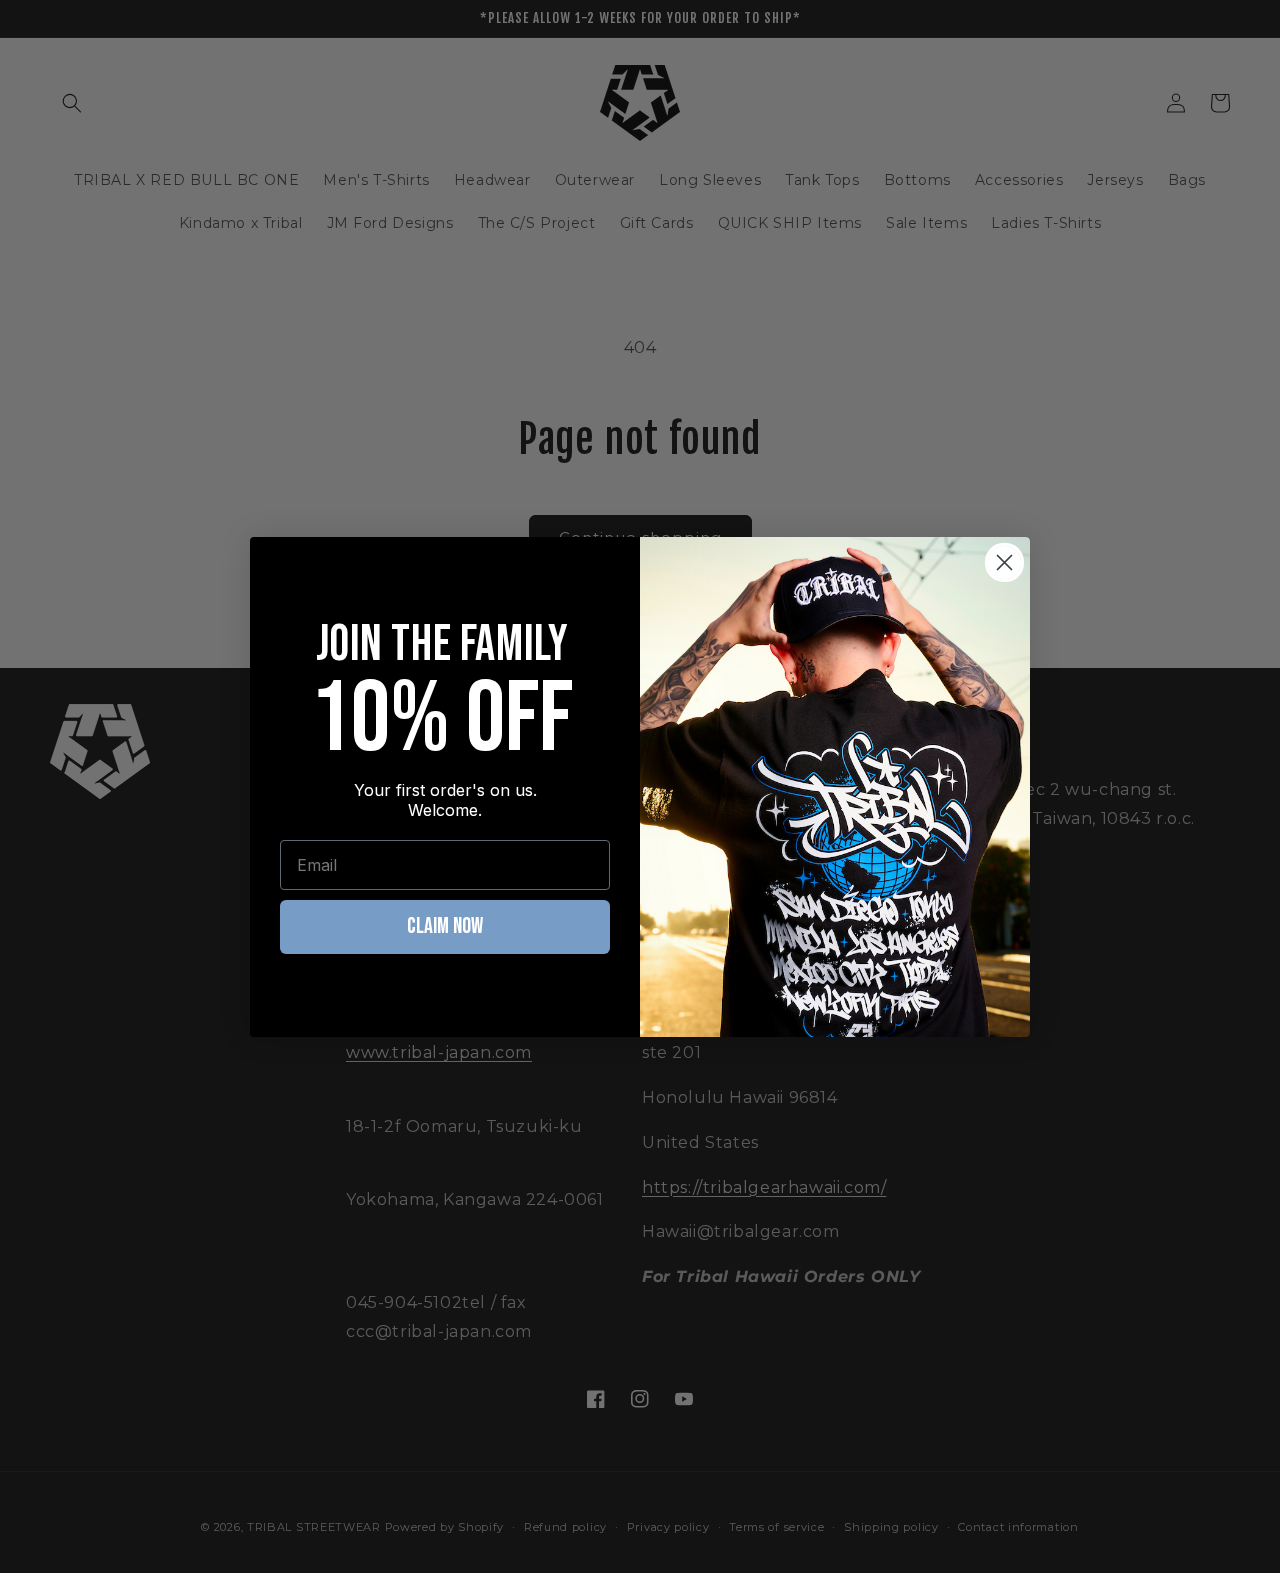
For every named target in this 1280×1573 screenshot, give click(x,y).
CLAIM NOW (445, 926)
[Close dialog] (1004, 562)
